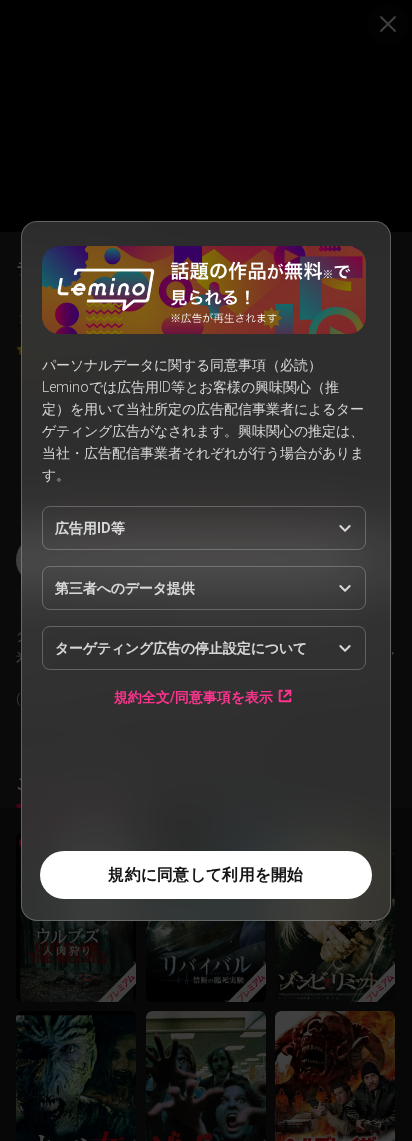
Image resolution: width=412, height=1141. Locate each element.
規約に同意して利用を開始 (205, 874)
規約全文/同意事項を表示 (193, 696)
